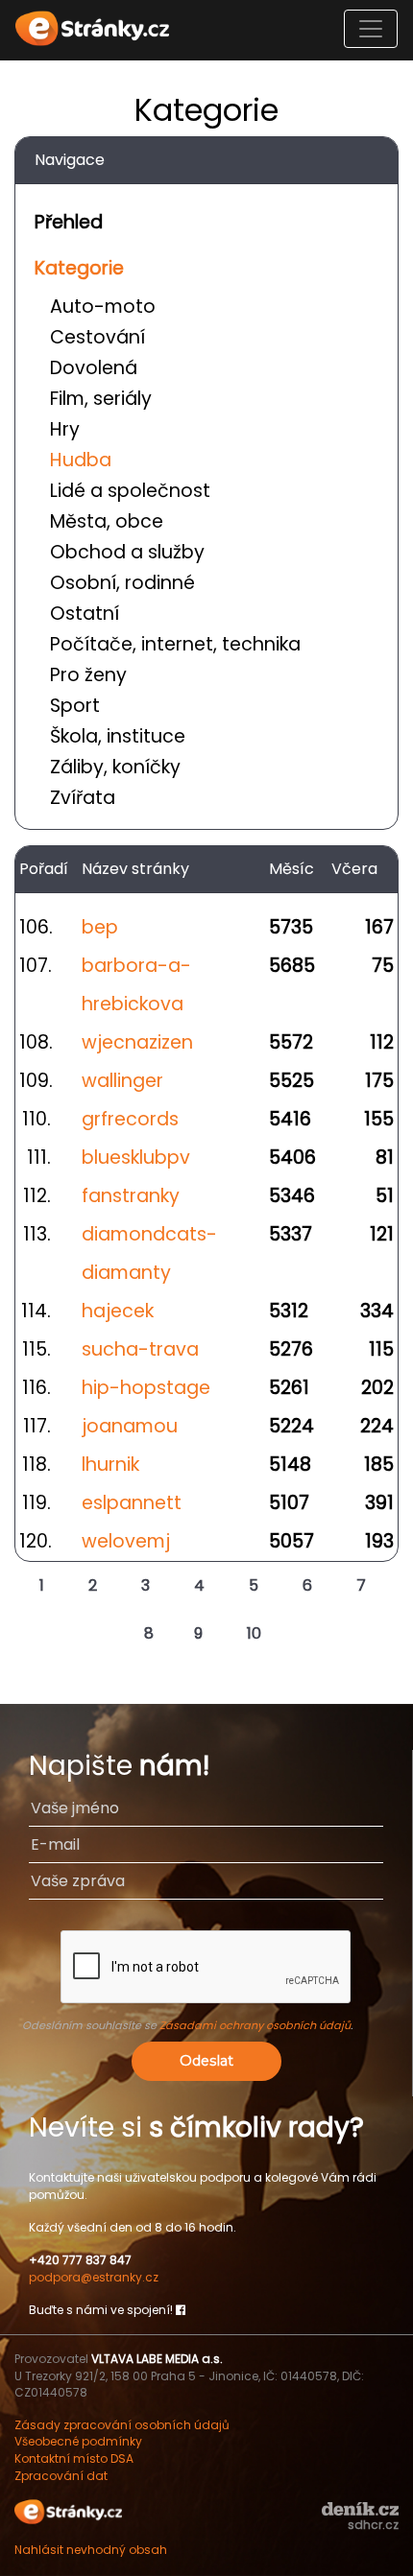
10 (254, 1633)
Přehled (69, 222)
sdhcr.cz (373, 2525)
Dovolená (94, 368)
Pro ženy (88, 675)
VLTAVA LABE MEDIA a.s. (157, 2359)
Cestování (97, 337)
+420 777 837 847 (80, 2260)
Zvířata (83, 798)
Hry (65, 429)
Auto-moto (103, 307)
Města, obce (107, 521)
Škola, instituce (118, 736)
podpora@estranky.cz (94, 2277)
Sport (75, 706)
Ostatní (85, 614)
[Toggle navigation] (371, 29)
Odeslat (206, 2061)
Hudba (81, 460)
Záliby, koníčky (115, 767)
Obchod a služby (127, 552)
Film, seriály (101, 399)
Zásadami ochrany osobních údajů (255, 2025)
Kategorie (79, 268)
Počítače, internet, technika (175, 644)
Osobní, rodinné (122, 583)
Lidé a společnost (130, 491)
